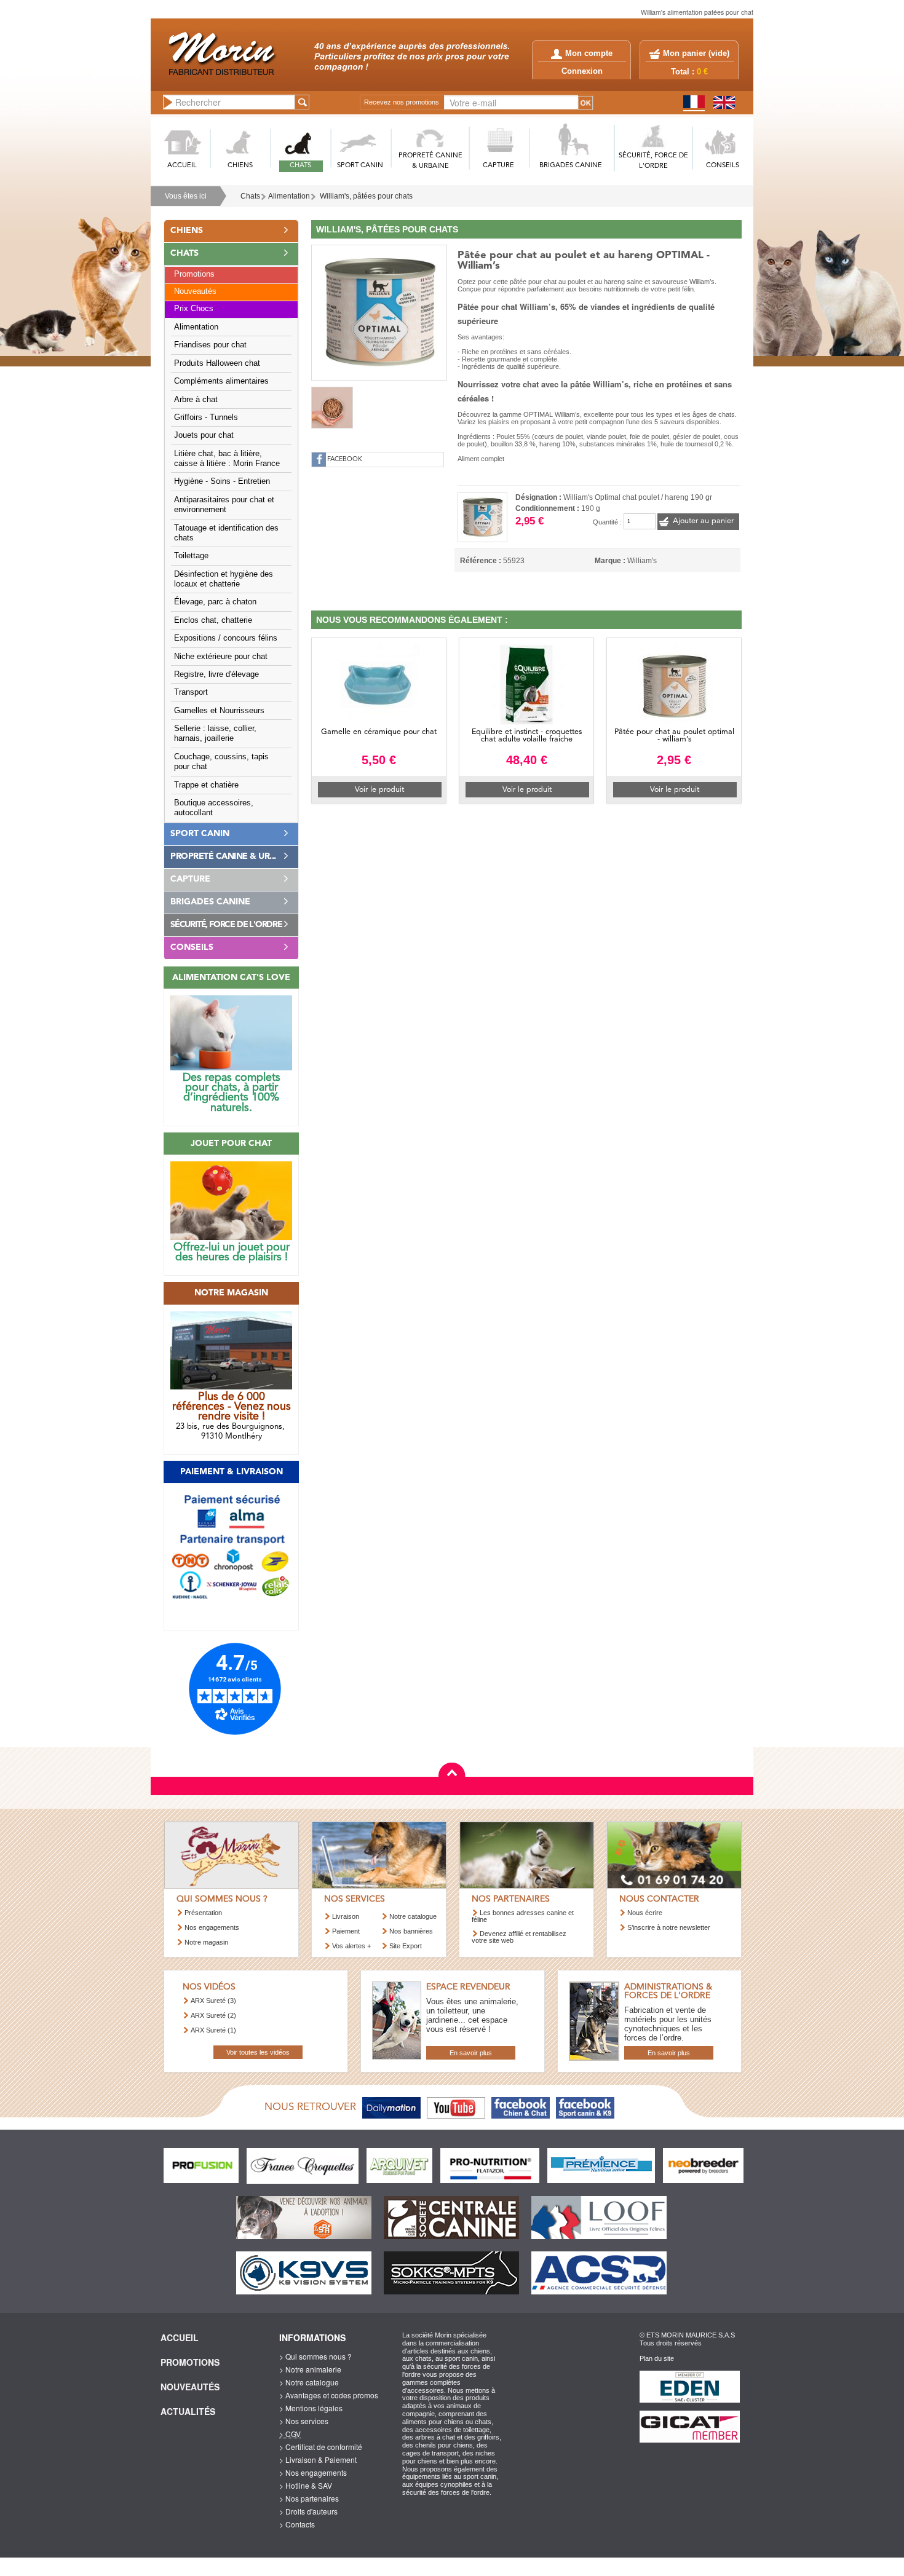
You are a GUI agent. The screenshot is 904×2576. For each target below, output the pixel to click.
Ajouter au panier (703, 521)
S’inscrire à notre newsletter (669, 1927)
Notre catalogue (413, 1916)
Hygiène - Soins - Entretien (222, 481)
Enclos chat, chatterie (213, 620)
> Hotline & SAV (306, 2485)
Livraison (346, 1916)
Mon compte (589, 53)
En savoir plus (471, 2053)
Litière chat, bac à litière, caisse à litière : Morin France (227, 459)
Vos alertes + (351, 1946)
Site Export (406, 1946)
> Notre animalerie (310, 2369)
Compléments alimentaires (221, 381)
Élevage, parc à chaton (215, 602)
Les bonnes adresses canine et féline (523, 1916)
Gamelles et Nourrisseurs (219, 711)
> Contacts (297, 2524)
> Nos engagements (313, 2472)
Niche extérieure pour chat (221, 657)
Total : (689, 72)
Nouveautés (195, 291)
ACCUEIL (182, 166)
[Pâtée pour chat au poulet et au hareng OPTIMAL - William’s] (379, 311)
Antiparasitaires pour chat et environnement (224, 505)
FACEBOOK (345, 460)
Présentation (203, 1913)
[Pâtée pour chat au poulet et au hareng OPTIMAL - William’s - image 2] (332, 408)
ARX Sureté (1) (213, 2030)
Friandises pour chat (210, 345)
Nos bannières (411, 1931)
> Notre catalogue (309, 2382)
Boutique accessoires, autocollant (214, 808)
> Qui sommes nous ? (315, 2356)
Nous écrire (645, 1913)
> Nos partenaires (309, 2498)
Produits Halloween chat (217, 363)
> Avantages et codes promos (329, 2395)
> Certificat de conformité (321, 2447)
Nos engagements (212, 1927)
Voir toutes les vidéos (258, 2052)
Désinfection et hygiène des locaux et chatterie (224, 579)
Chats (250, 196)
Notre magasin (206, 1942)
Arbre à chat (196, 400)
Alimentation (289, 196)
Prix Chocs (194, 309)
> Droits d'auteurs (308, 2511)
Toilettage (191, 556)
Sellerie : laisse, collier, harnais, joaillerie (215, 733)
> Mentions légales (311, 2408)
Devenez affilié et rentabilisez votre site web (519, 1937)
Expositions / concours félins (226, 638)
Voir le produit (379, 790)
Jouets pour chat (204, 435)
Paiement (346, 1931)
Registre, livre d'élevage (216, 674)
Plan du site (657, 2358)
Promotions (194, 274)
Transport (191, 692)
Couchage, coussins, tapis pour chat (221, 762)
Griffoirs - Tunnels (206, 417)
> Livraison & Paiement (318, 2459)
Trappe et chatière (206, 785)
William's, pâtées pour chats (366, 196)
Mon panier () (696, 53)
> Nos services (304, 2421)
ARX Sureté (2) (213, 2015)
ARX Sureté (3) (213, 2001)
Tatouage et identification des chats (226, 533)
